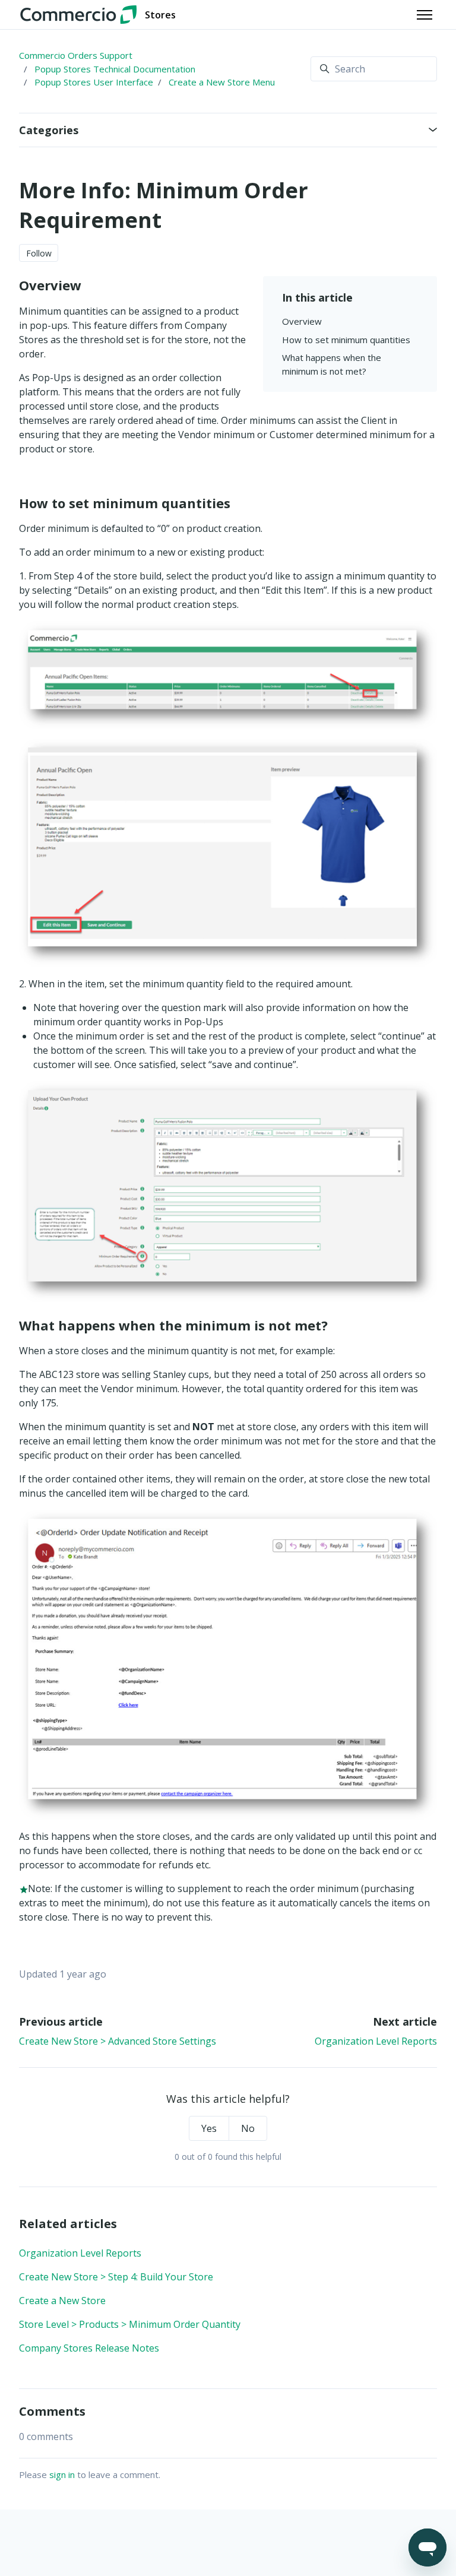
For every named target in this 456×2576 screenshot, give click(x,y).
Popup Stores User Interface (94, 82)
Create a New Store (62, 2301)
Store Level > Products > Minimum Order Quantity (130, 2324)
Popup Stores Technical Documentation (115, 69)
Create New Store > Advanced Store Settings (118, 2041)
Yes (209, 2128)
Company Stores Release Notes (89, 2348)
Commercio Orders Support (76, 55)
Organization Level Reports (376, 2041)
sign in (62, 2474)
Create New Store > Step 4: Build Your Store (116, 2277)
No (248, 2128)
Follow (39, 253)
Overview (302, 321)
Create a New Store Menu (222, 82)
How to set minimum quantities (346, 340)
